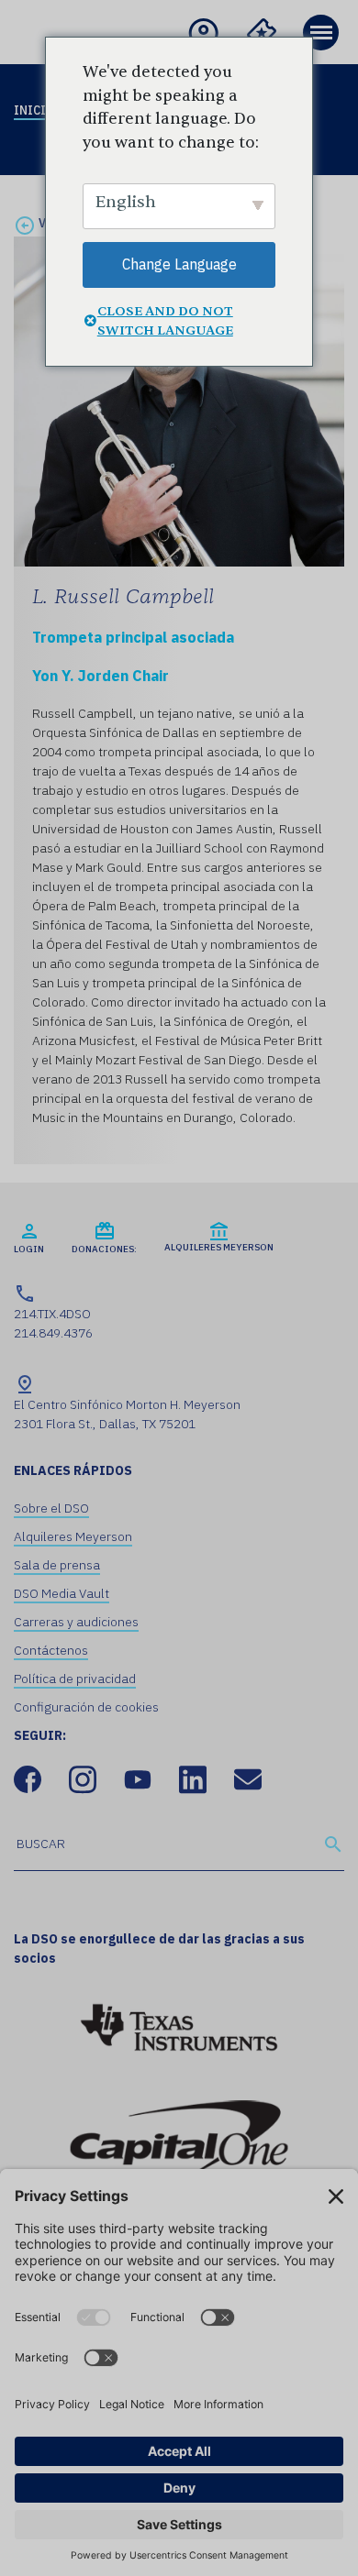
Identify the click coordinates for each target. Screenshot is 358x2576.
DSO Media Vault (62, 1593)
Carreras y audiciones (76, 1622)
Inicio (34, 110)
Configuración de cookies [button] (86, 1707)
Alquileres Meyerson (73, 1536)
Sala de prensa (57, 1565)
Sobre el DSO (51, 1508)
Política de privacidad (75, 1679)
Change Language (179, 264)
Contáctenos (51, 1650)
